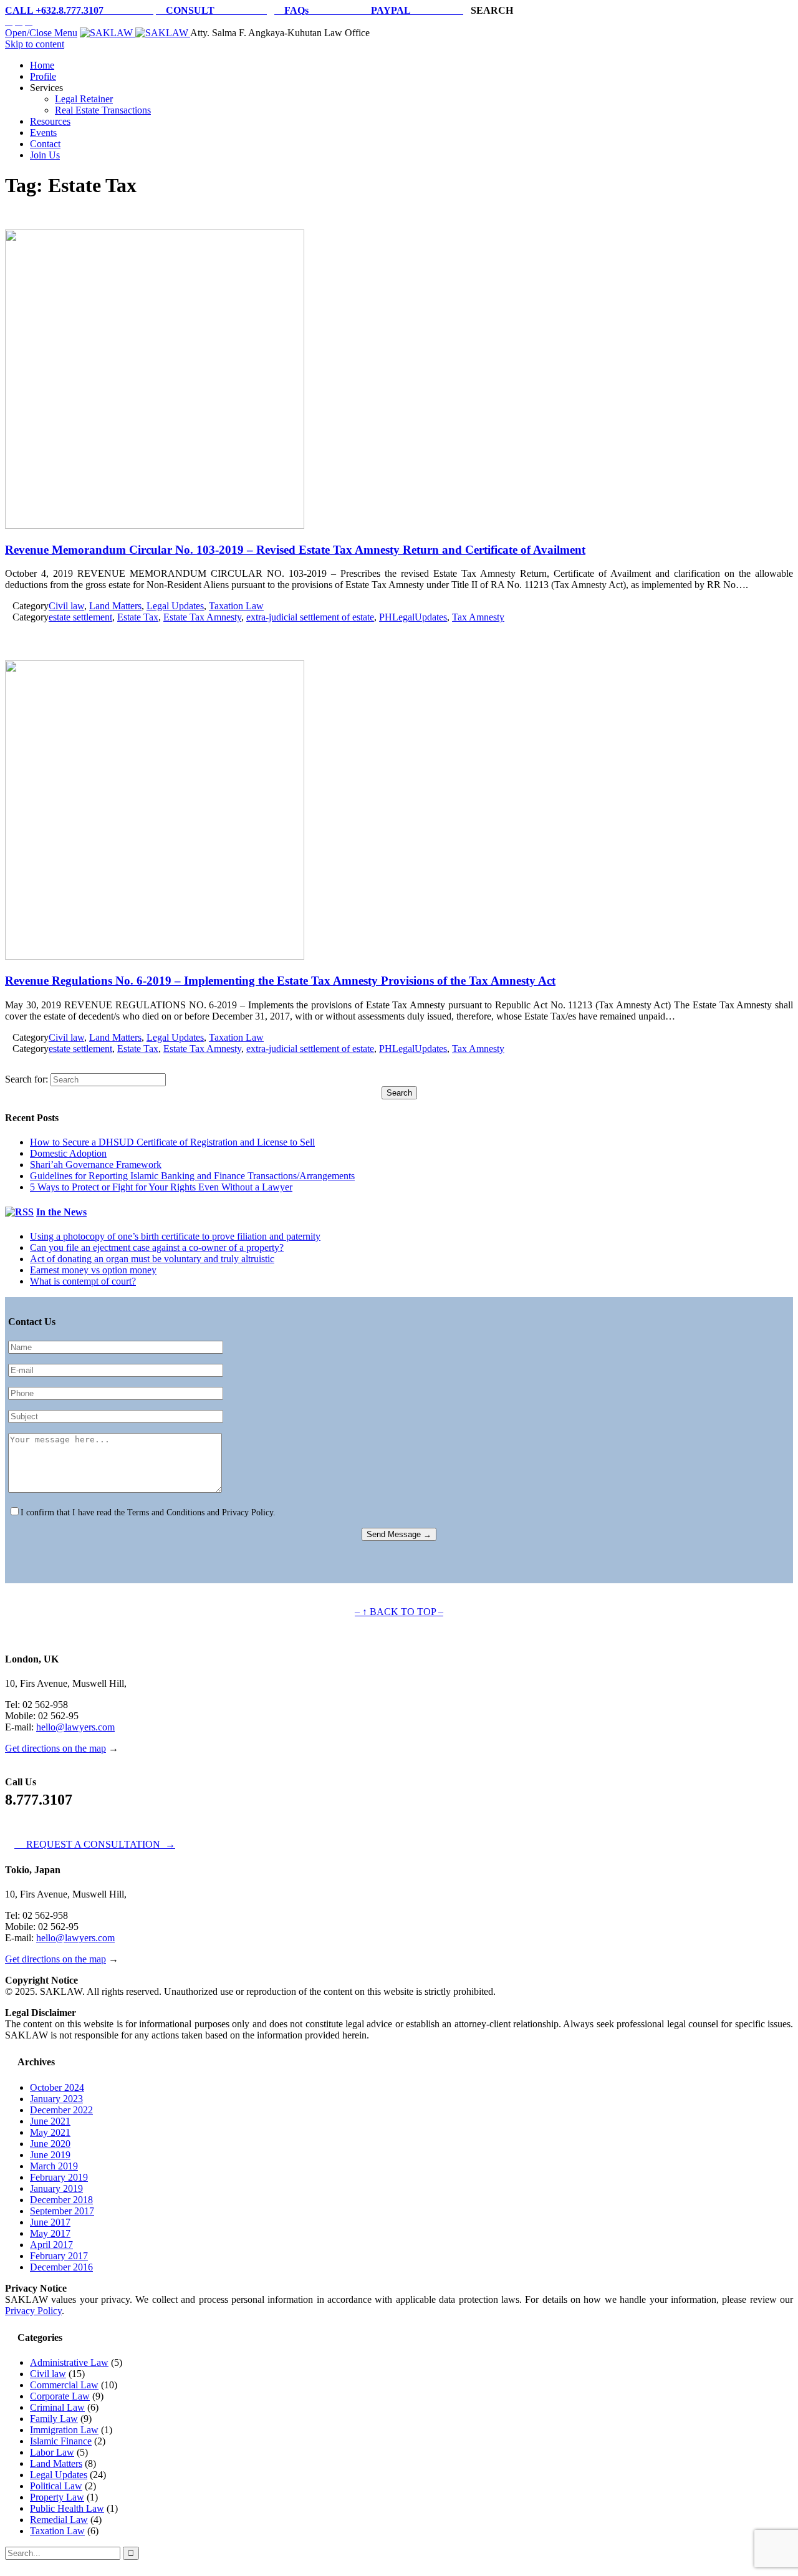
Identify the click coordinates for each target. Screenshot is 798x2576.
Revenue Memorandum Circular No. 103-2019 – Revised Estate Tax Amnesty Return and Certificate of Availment (295, 550)
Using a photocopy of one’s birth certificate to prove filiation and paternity (175, 1236)
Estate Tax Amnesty (202, 617)
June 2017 (50, 2222)
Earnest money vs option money (93, 1270)
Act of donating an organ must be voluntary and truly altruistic (152, 1259)
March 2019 (54, 2166)
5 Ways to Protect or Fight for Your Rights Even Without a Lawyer (161, 1187)
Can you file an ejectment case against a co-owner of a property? (157, 1247)
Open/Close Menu (41, 33)
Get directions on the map (55, 1748)
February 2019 (59, 2177)
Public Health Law (67, 2508)
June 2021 (50, 2121)
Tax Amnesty (478, 617)
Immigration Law (64, 2430)
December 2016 (61, 2267)
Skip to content (35, 44)
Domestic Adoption (68, 1153)
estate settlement (80, 617)
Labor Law (52, 2452)
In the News (61, 1212)
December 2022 (61, 2110)
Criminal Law (57, 2407)
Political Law (56, 2486)
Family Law (54, 2419)
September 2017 (62, 2211)
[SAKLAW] (135, 33)
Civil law (66, 606)
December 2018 (61, 2200)
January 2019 (56, 2188)
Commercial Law (64, 2385)
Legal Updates (175, 606)
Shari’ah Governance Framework (96, 1165)
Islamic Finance (61, 2441)
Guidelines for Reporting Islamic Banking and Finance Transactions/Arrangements (192, 1176)
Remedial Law (59, 2520)
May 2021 (50, 2132)
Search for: (26, 1079)
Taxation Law (236, 606)
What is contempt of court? (83, 1281)
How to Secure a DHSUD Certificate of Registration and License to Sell (172, 1142)
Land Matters (115, 606)
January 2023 (56, 2099)
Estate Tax (138, 617)
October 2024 (57, 2087)
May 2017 (50, 2233)
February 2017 (59, 2256)
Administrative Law (69, 2362)
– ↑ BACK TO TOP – (399, 1612)
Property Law (57, 2497)
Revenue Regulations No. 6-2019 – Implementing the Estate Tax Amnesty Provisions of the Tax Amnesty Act (280, 981)
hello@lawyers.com (75, 1727)
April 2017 (51, 2245)
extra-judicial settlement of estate (310, 617)
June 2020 (50, 2144)
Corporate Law (60, 2396)
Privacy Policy (33, 2311)
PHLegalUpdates (413, 617)
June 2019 (50, 2155)
